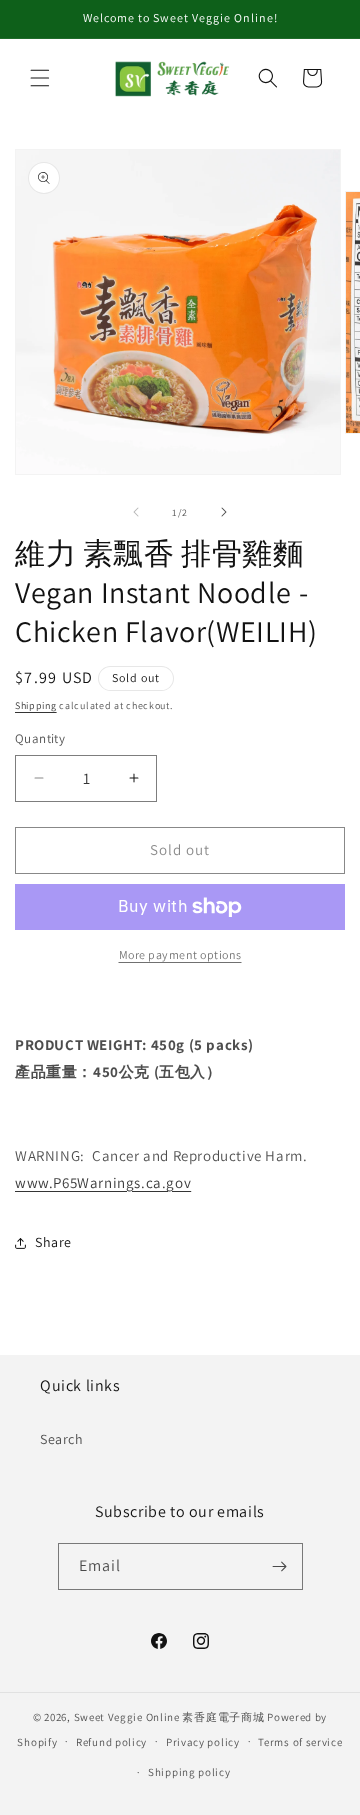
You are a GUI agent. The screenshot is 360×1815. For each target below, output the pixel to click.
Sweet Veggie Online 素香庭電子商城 (169, 1717)
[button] (40, 78)
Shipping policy (189, 1772)
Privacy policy (203, 1742)
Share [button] (53, 1242)
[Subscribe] (280, 1566)
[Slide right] (224, 512)
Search (62, 1439)
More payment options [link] (180, 954)
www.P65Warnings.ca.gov (103, 1182)
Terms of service (300, 1742)
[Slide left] (136, 512)
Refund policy (111, 1742)
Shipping (36, 705)
